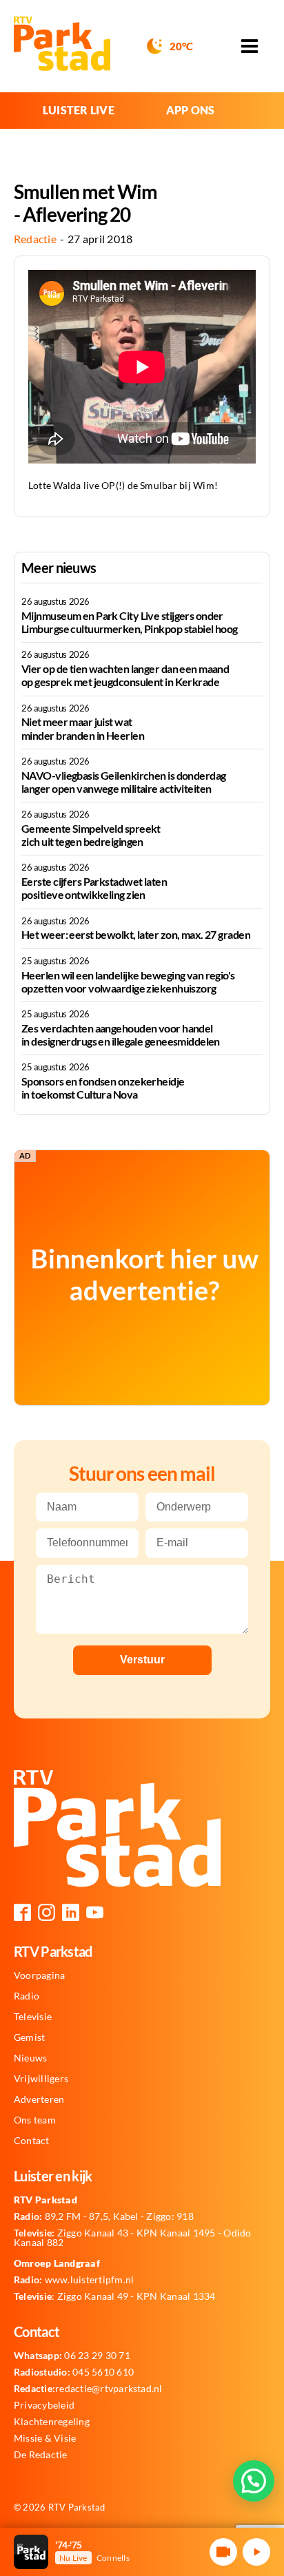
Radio (27, 1996)
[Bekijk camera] (223, 2552)
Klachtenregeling (52, 2422)
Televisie (33, 2017)
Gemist (29, 2037)
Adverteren (39, 2099)
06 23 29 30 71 (72, 2356)
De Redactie (41, 2455)
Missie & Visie (45, 2438)
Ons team (35, 2120)
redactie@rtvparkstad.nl (88, 2389)
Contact (32, 2141)
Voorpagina (39, 1975)
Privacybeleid (44, 2405)
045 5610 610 (74, 2372)
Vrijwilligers (41, 2079)
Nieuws (30, 2058)
